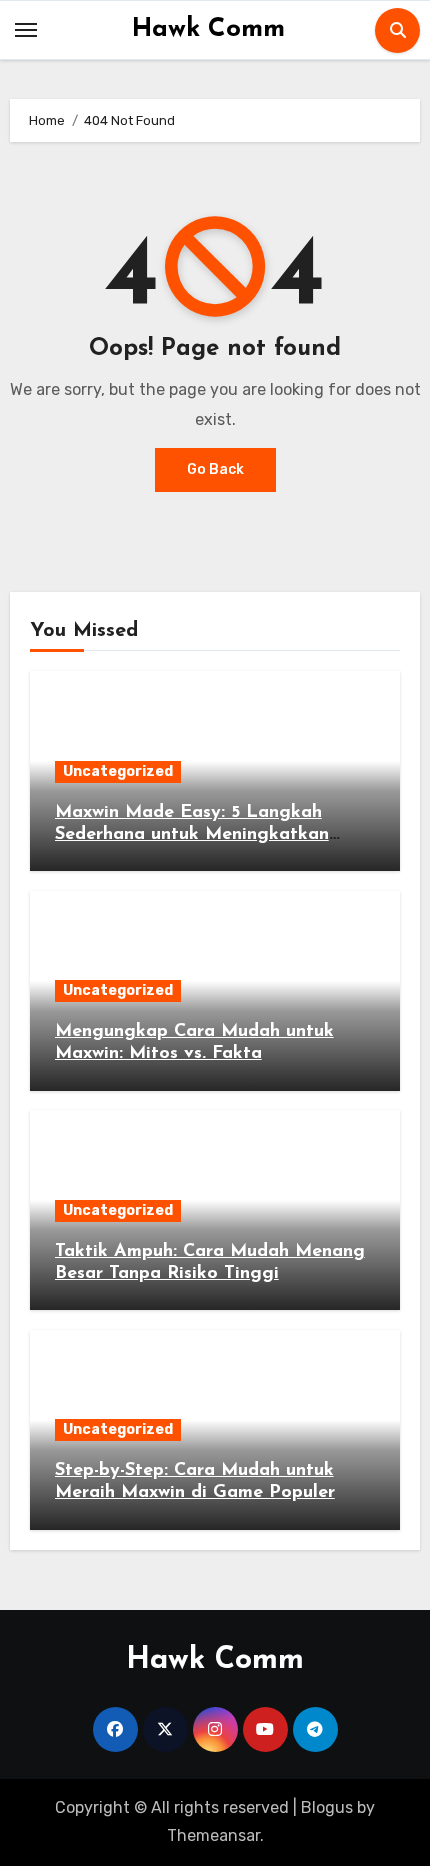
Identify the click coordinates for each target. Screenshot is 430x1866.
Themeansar (213, 1835)
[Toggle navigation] (26, 30)
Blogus (327, 1807)
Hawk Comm (208, 29)
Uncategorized (118, 771)
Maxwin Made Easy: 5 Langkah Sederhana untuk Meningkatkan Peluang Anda (192, 834)
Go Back (215, 469)
